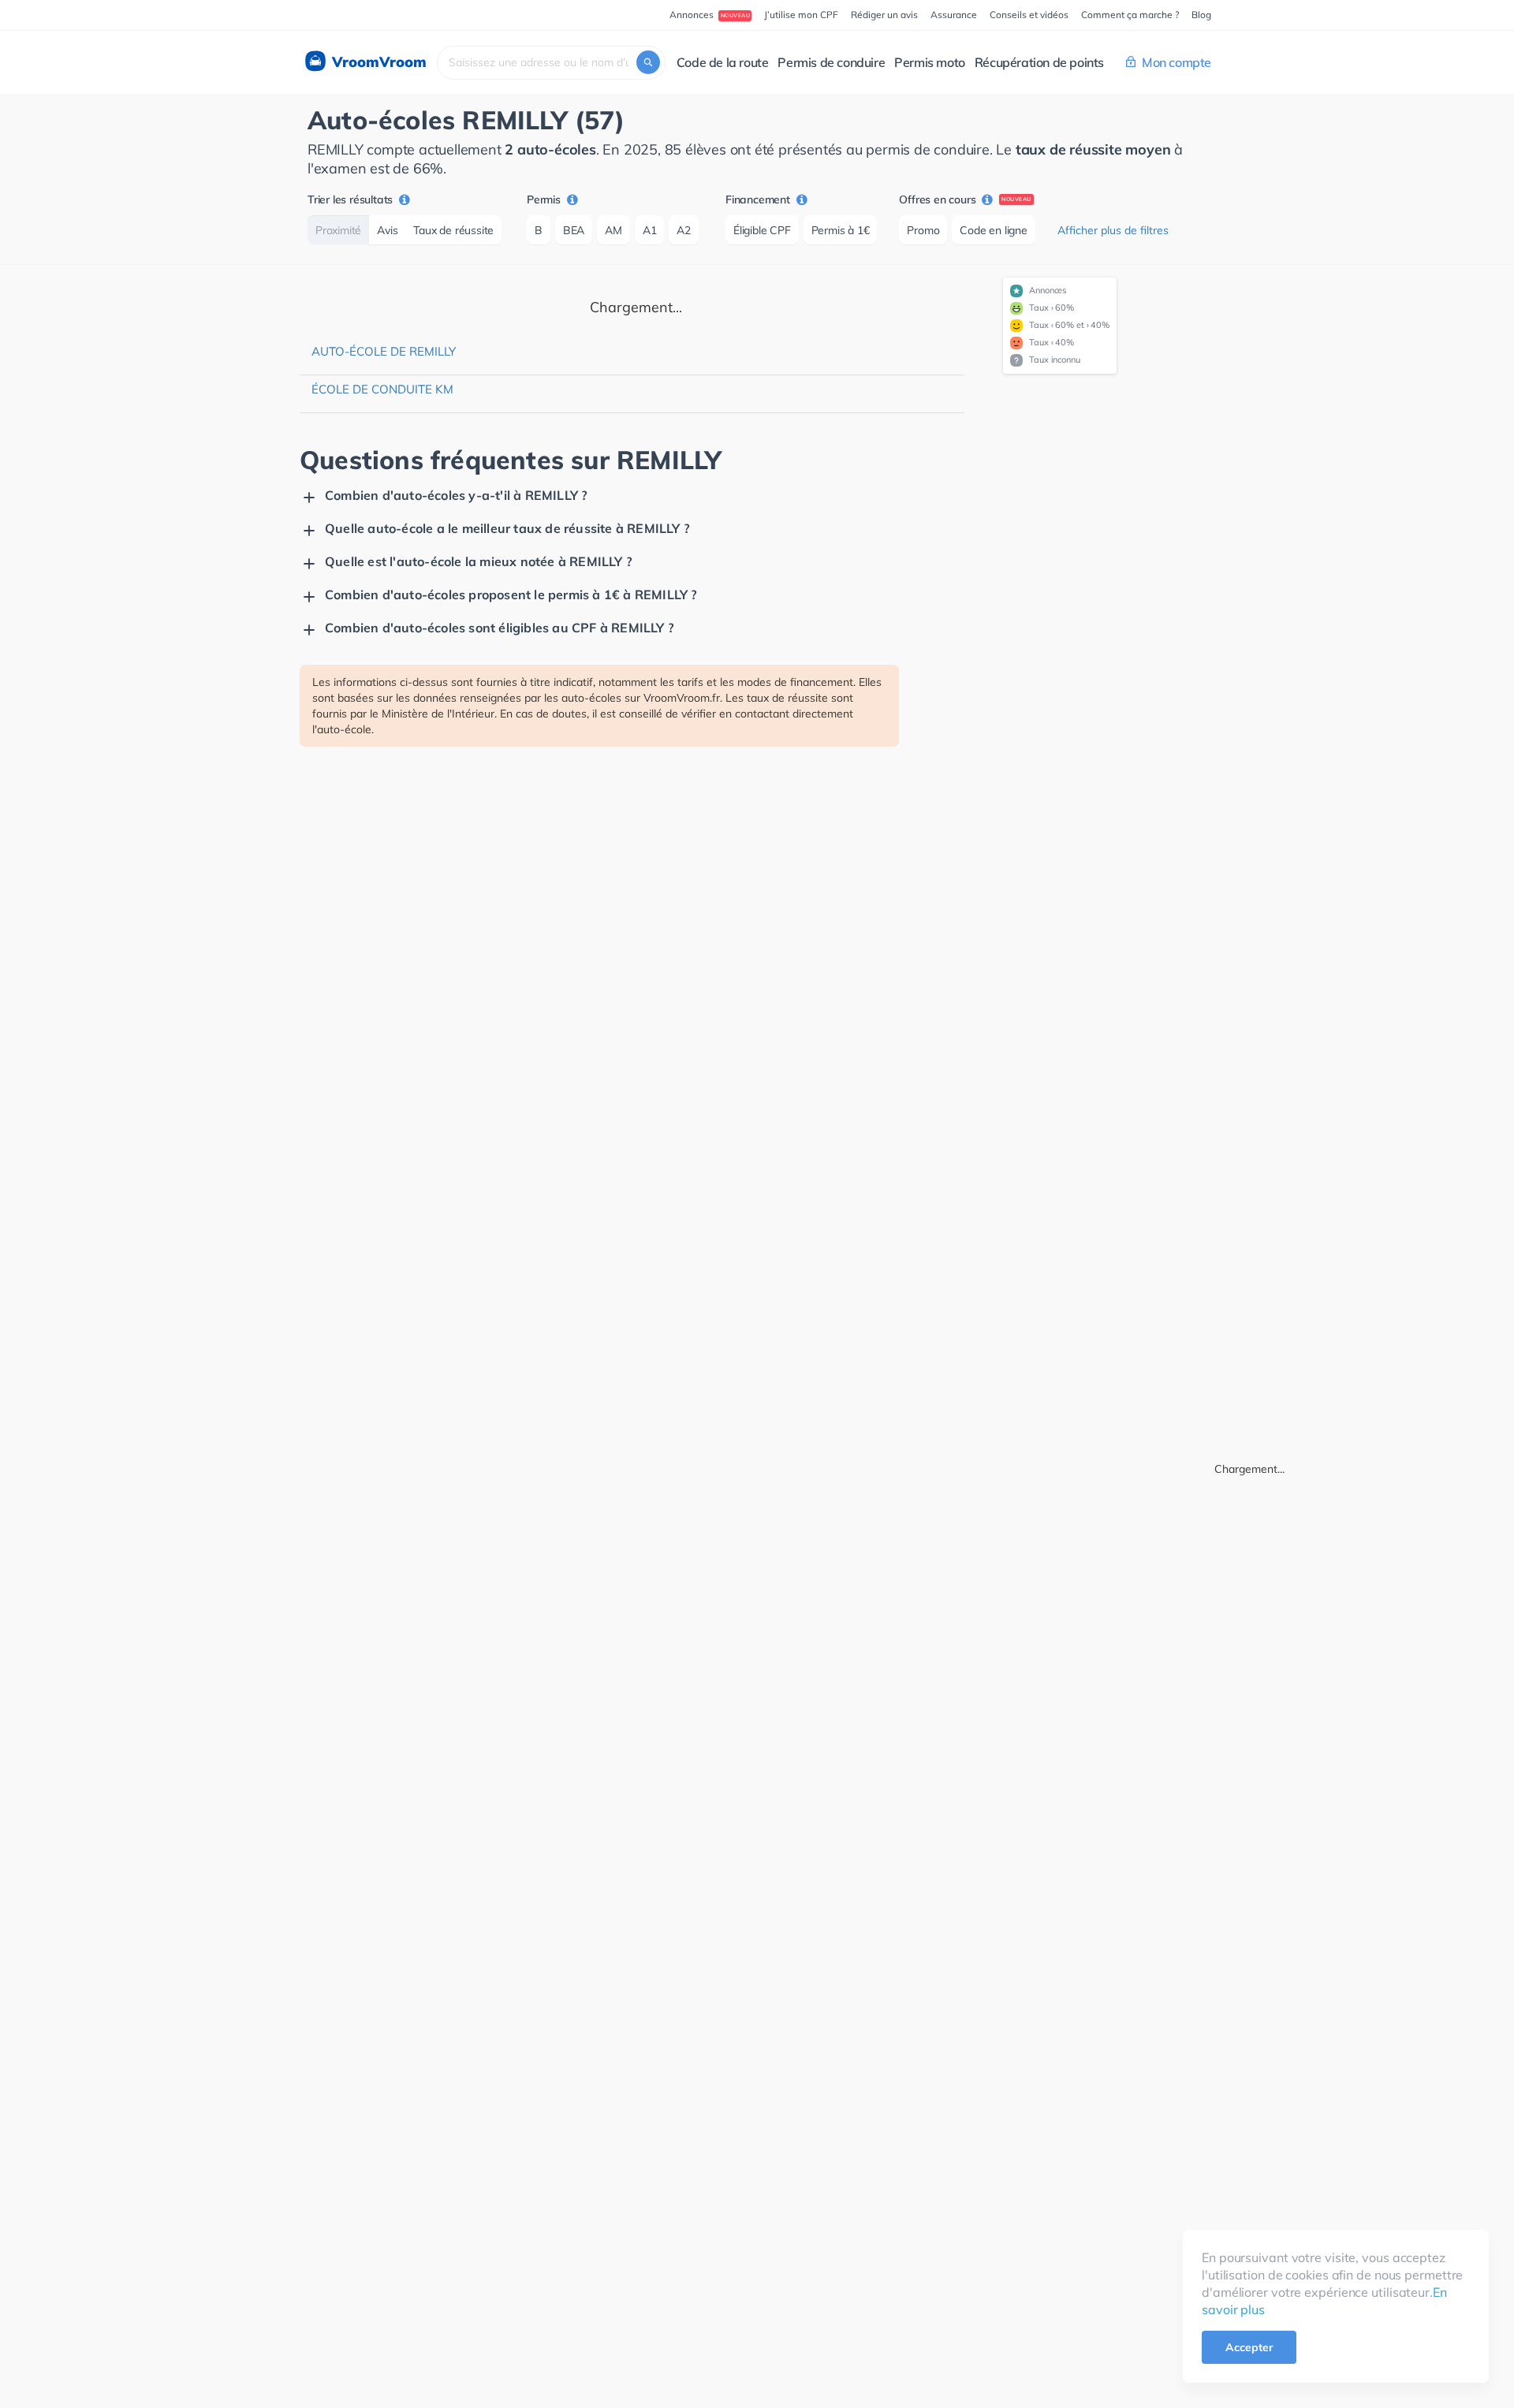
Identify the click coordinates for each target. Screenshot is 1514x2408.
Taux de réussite (453, 230)
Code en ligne (993, 230)
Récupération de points (1039, 62)
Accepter (1249, 2347)
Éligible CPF (762, 230)
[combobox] (551, 63)
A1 (650, 230)
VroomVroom (377, 62)
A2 (684, 230)
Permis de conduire (831, 62)
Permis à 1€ (841, 230)
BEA (574, 230)
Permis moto (930, 62)
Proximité (338, 230)
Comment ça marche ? (1130, 15)
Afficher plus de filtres (1113, 230)
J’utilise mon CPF (801, 15)
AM (613, 230)
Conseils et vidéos (1029, 15)
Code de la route (723, 62)
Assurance (954, 15)
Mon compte (1177, 62)
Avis (387, 230)
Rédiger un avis (884, 15)
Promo (923, 230)
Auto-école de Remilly (384, 351)
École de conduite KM (382, 389)
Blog (1201, 15)
